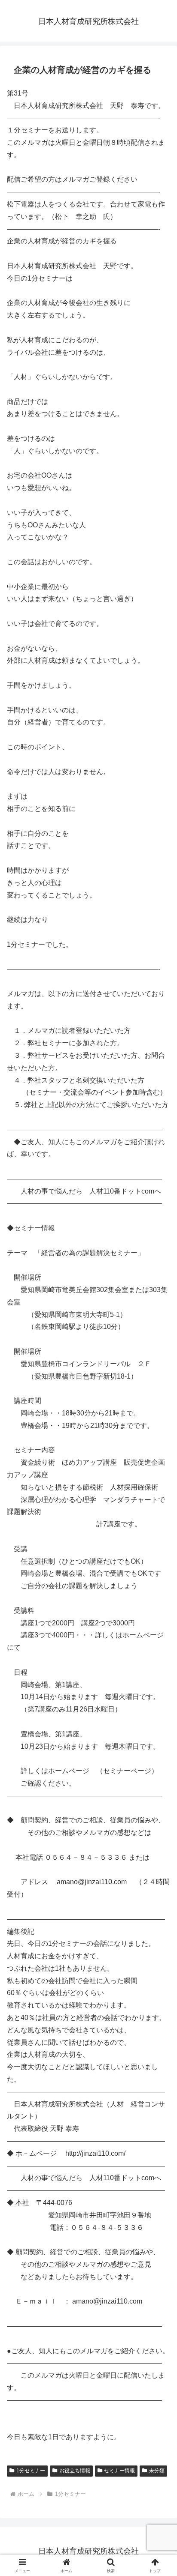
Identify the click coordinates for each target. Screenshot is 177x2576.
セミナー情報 (119, 2471)
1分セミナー (31, 2471)
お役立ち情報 (75, 2471)
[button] (159, 1624)
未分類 (157, 2471)
